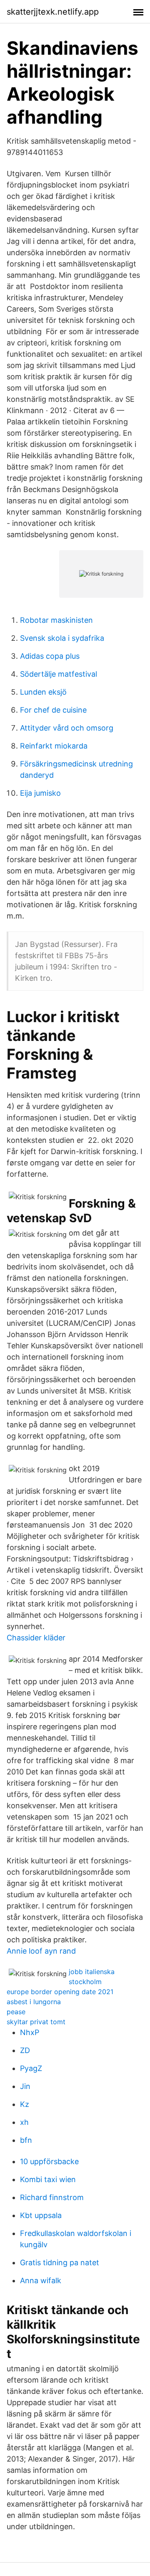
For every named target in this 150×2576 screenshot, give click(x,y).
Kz (25, 2104)
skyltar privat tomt (36, 2022)
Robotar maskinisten (56, 620)
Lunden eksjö (43, 692)
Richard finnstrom (52, 2197)
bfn (26, 2140)
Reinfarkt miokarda (54, 746)
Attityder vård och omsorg (67, 728)
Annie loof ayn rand (41, 1951)
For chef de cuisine (53, 710)
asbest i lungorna (34, 2002)
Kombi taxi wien (48, 2179)
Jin (25, 2086)
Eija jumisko (40, 793)
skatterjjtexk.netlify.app (53, 12)
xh (24, 2122)
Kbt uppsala (41, 2215)
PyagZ (31, 2068)
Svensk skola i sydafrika (62, 638)
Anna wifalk (41, 2280)
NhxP (30, 2032)
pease (16, 2012)
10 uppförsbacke (49, 2161)
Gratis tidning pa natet (60, 2263)
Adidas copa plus (50, 656)
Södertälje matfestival (59, 674)
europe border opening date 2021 (60, 1992)
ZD (25, 2050)
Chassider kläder (36, 1638)
